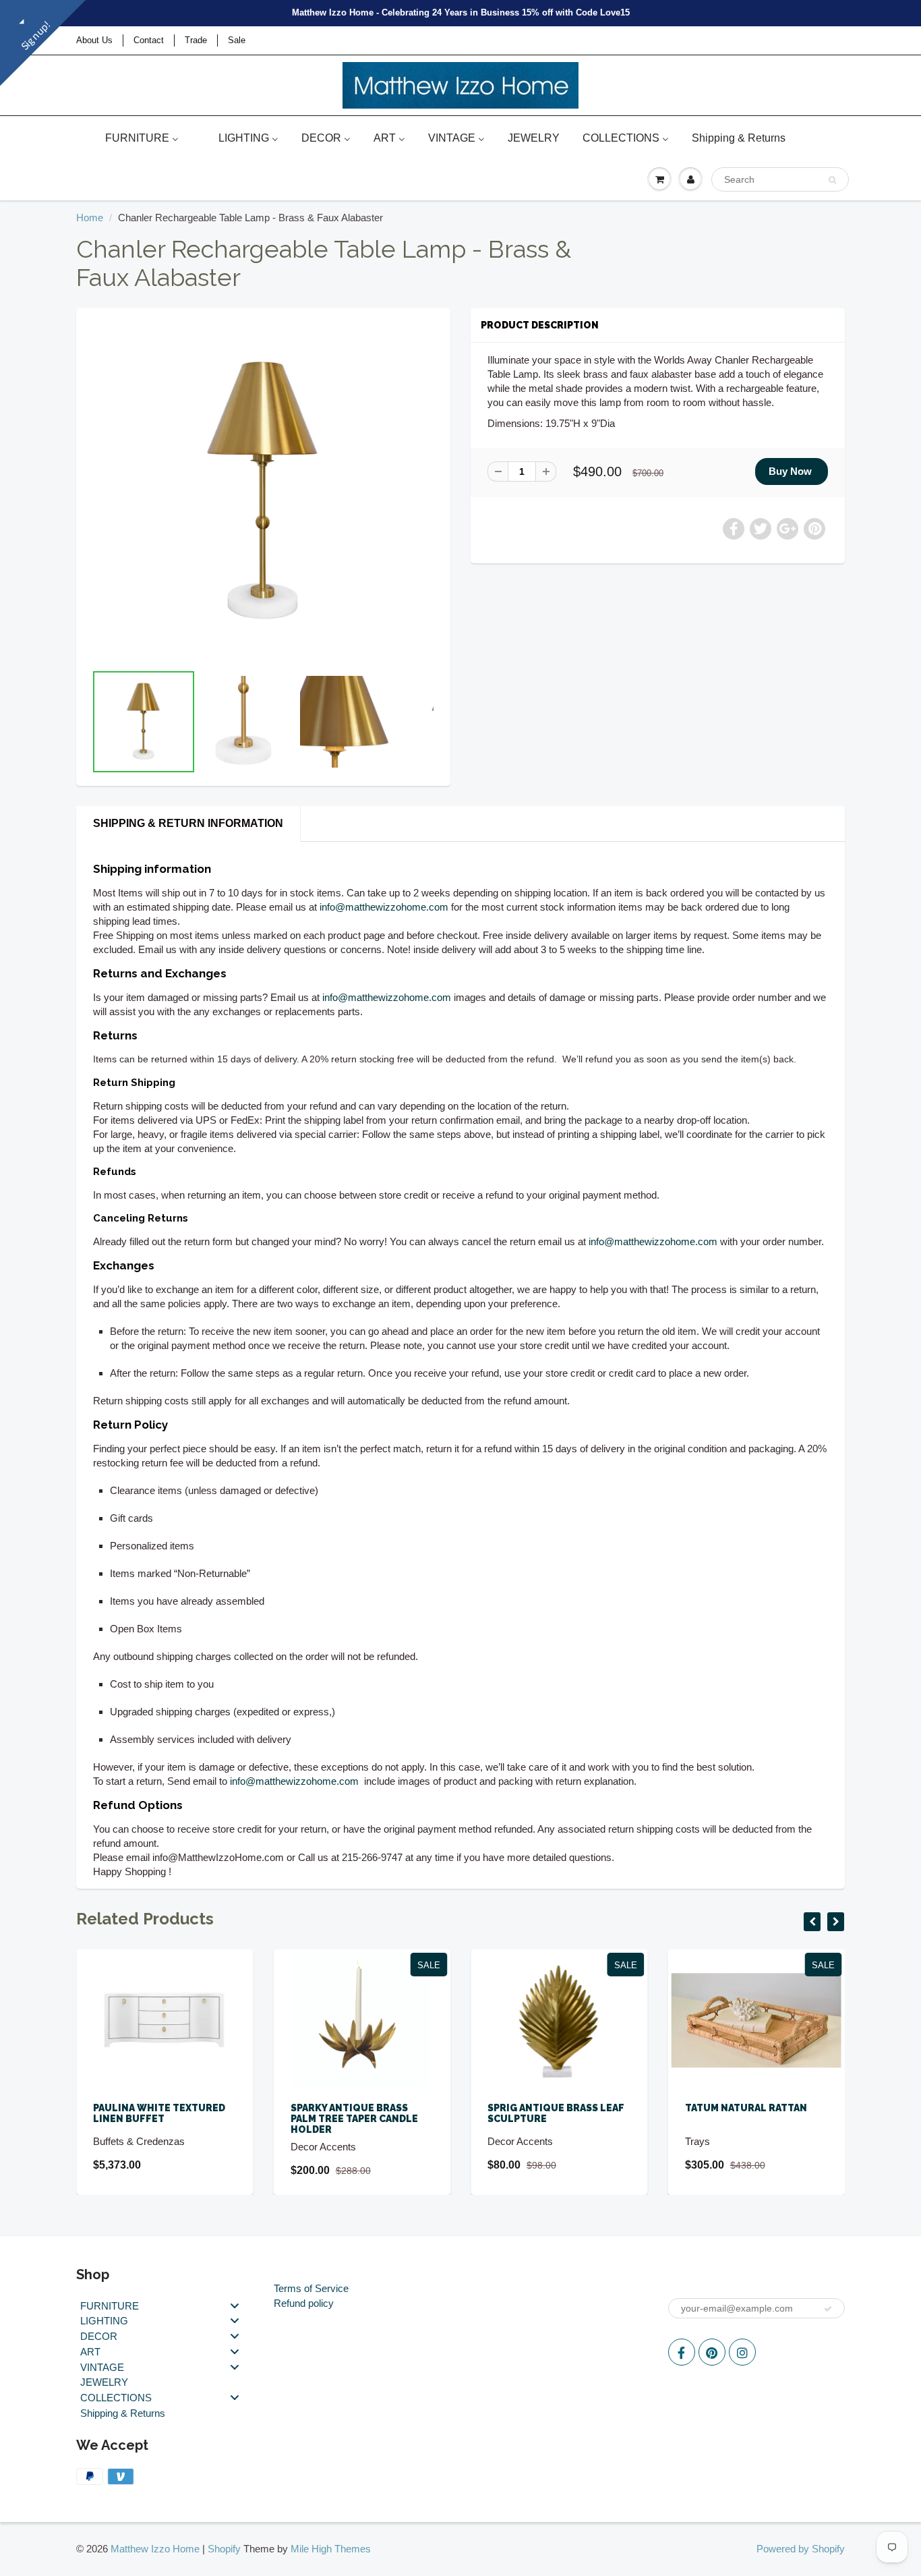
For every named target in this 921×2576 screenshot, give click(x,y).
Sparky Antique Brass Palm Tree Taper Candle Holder (354, 2119)
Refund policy (304, 2303)
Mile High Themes (331, 2549)
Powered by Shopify (801, 2549)
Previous (43, 740)
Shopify (224, 2549)
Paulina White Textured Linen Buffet (159, 2113)
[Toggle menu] (235, 2305)
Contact (149, 40)
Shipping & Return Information (188, 823)
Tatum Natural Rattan (746, 2108)
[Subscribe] (828, 2309)
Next (485, 740)
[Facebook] (682, 2352)
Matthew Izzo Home (155, 2549)
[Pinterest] (712, 2352)
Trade (196, 40)
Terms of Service (311, 2288)
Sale (237, 40)
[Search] (832, 180)
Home (90, 218)
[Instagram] (742, 2352)
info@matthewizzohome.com (384, 907)
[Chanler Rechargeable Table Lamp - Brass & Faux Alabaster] (263, 492)
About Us (94, 40)
